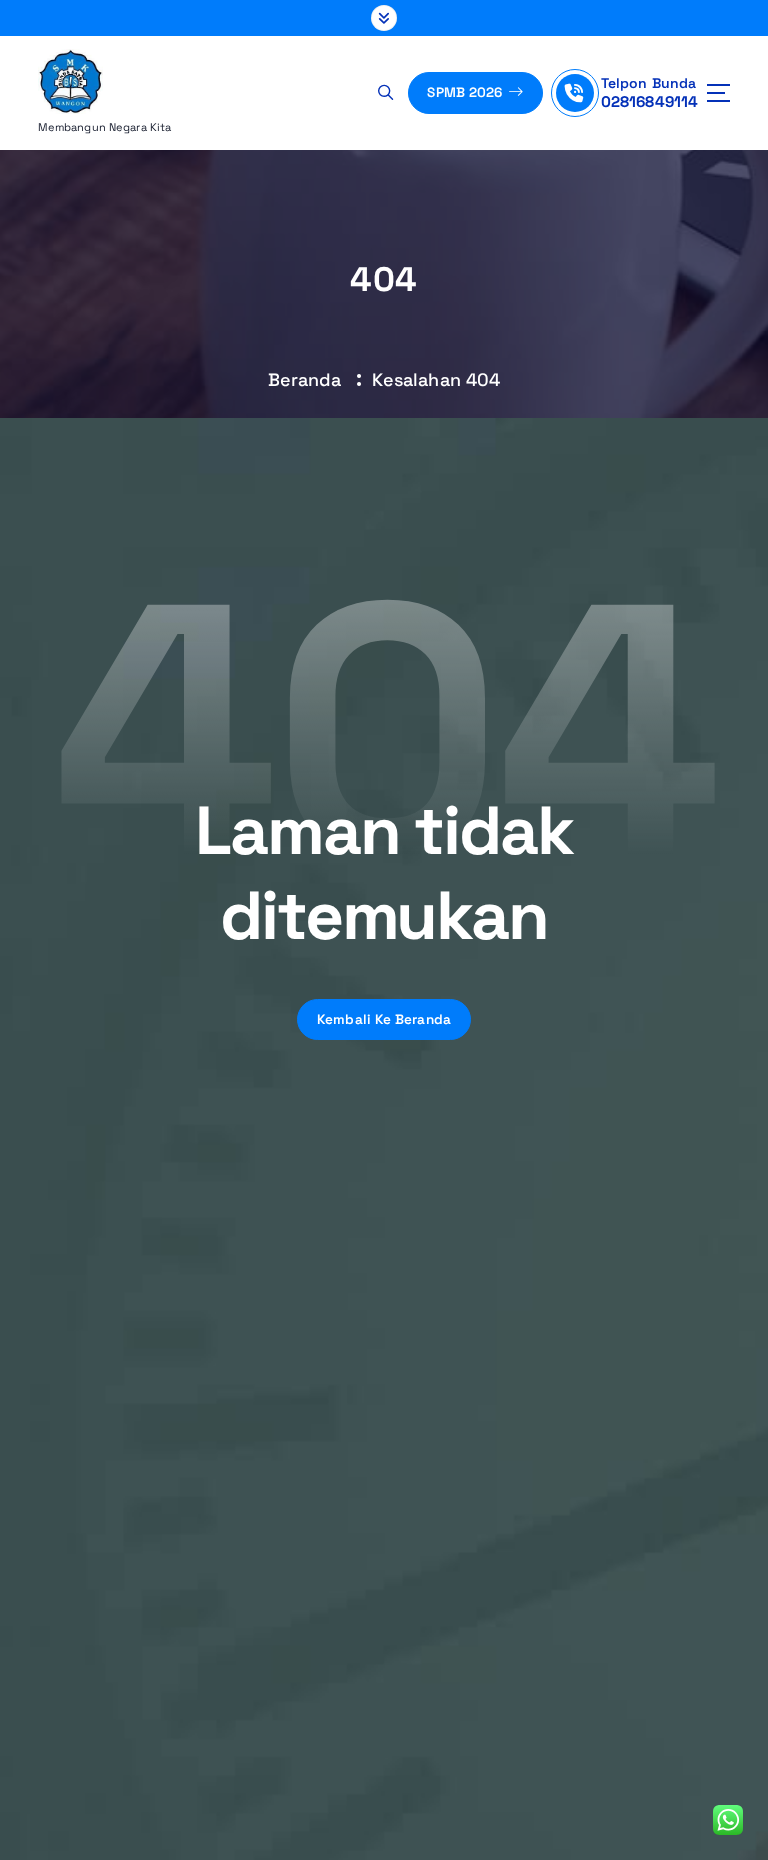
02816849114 (650, 101)
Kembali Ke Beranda (384, 1019)
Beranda (305, 379)
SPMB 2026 (466, 92)
